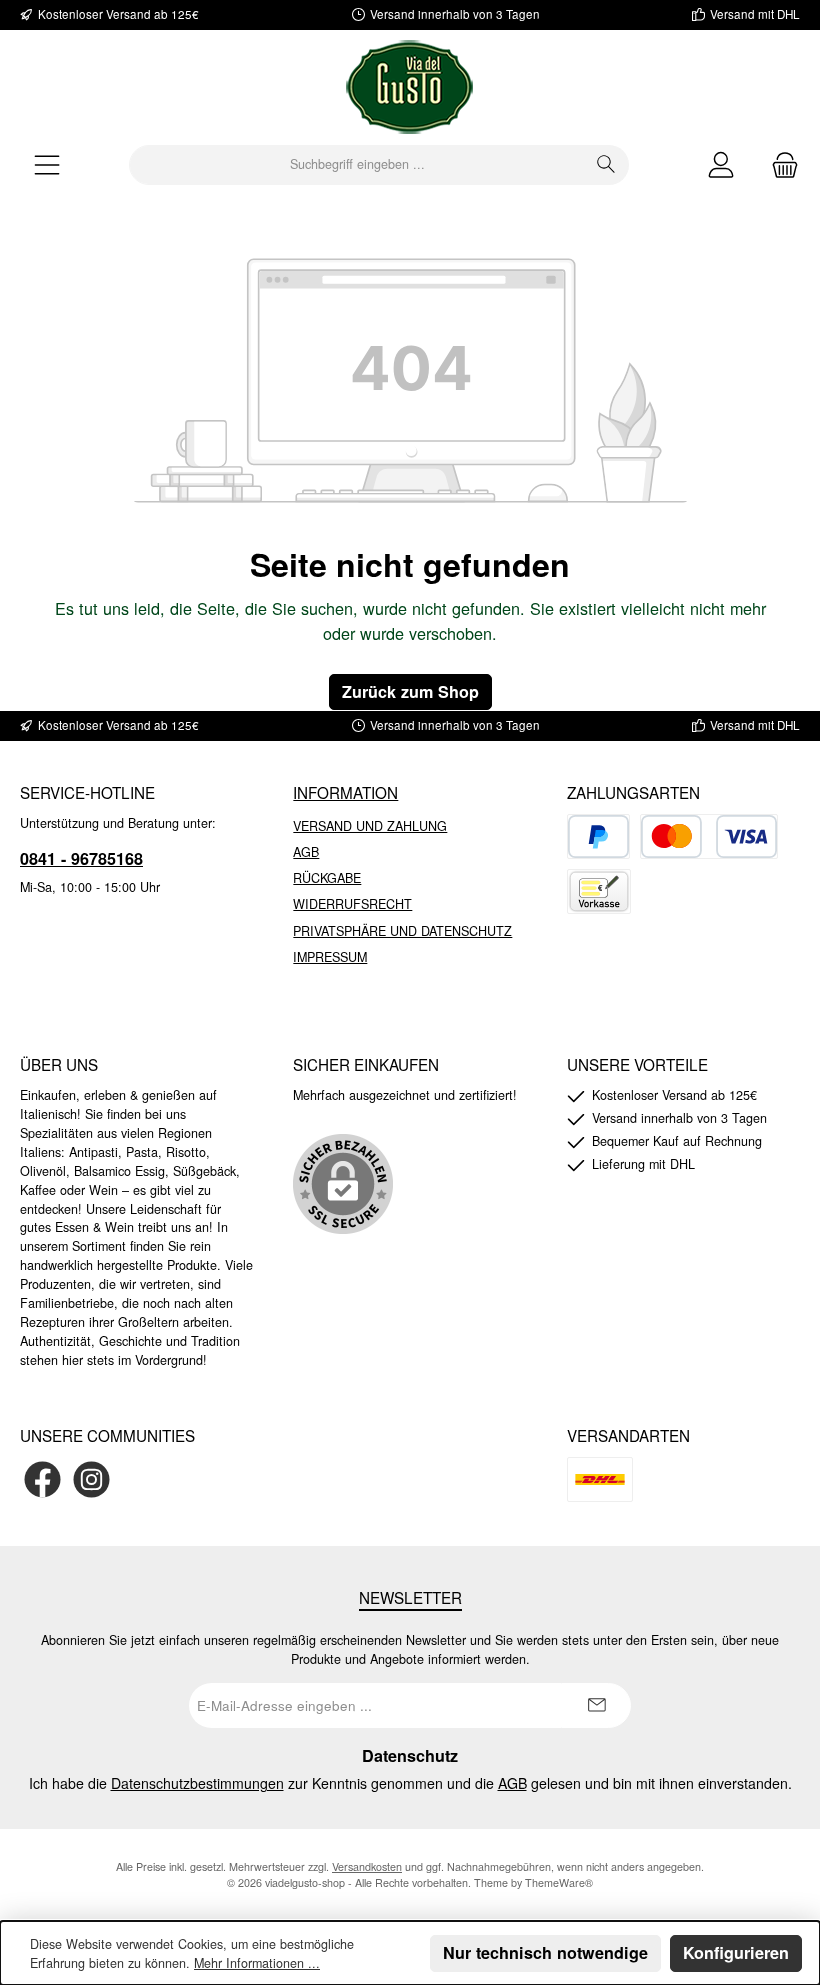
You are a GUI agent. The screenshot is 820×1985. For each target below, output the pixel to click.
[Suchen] (606, 165)
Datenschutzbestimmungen (197, 1783)
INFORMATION (345, 792)
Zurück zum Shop (410, 691)
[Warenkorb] (779, 164)
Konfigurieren (736, 1952)
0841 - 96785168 (81, 858)
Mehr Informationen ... (257, 1963)
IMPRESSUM (330, 957)
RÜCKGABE (327, 878)
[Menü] (47, 164)
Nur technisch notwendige (545, 1952)
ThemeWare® (559, 1882)
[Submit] (596, 1705)
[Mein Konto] (721, 164)
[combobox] (357, 165)
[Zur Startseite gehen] (410, 87)
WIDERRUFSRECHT (352, 904)
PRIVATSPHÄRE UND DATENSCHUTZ (402, 931)
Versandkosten (367, 1866)
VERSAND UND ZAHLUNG (370, 826)
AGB (306, 852)
